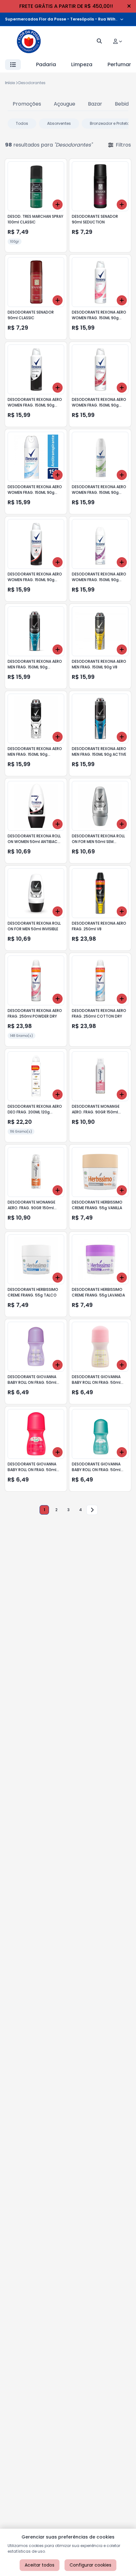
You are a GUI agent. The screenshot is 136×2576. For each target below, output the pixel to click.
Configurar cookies (90, 2565)
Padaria (46, 64)
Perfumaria (122, 64)
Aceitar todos (40, 2565)
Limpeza (82, 64)
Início (10, 83)
